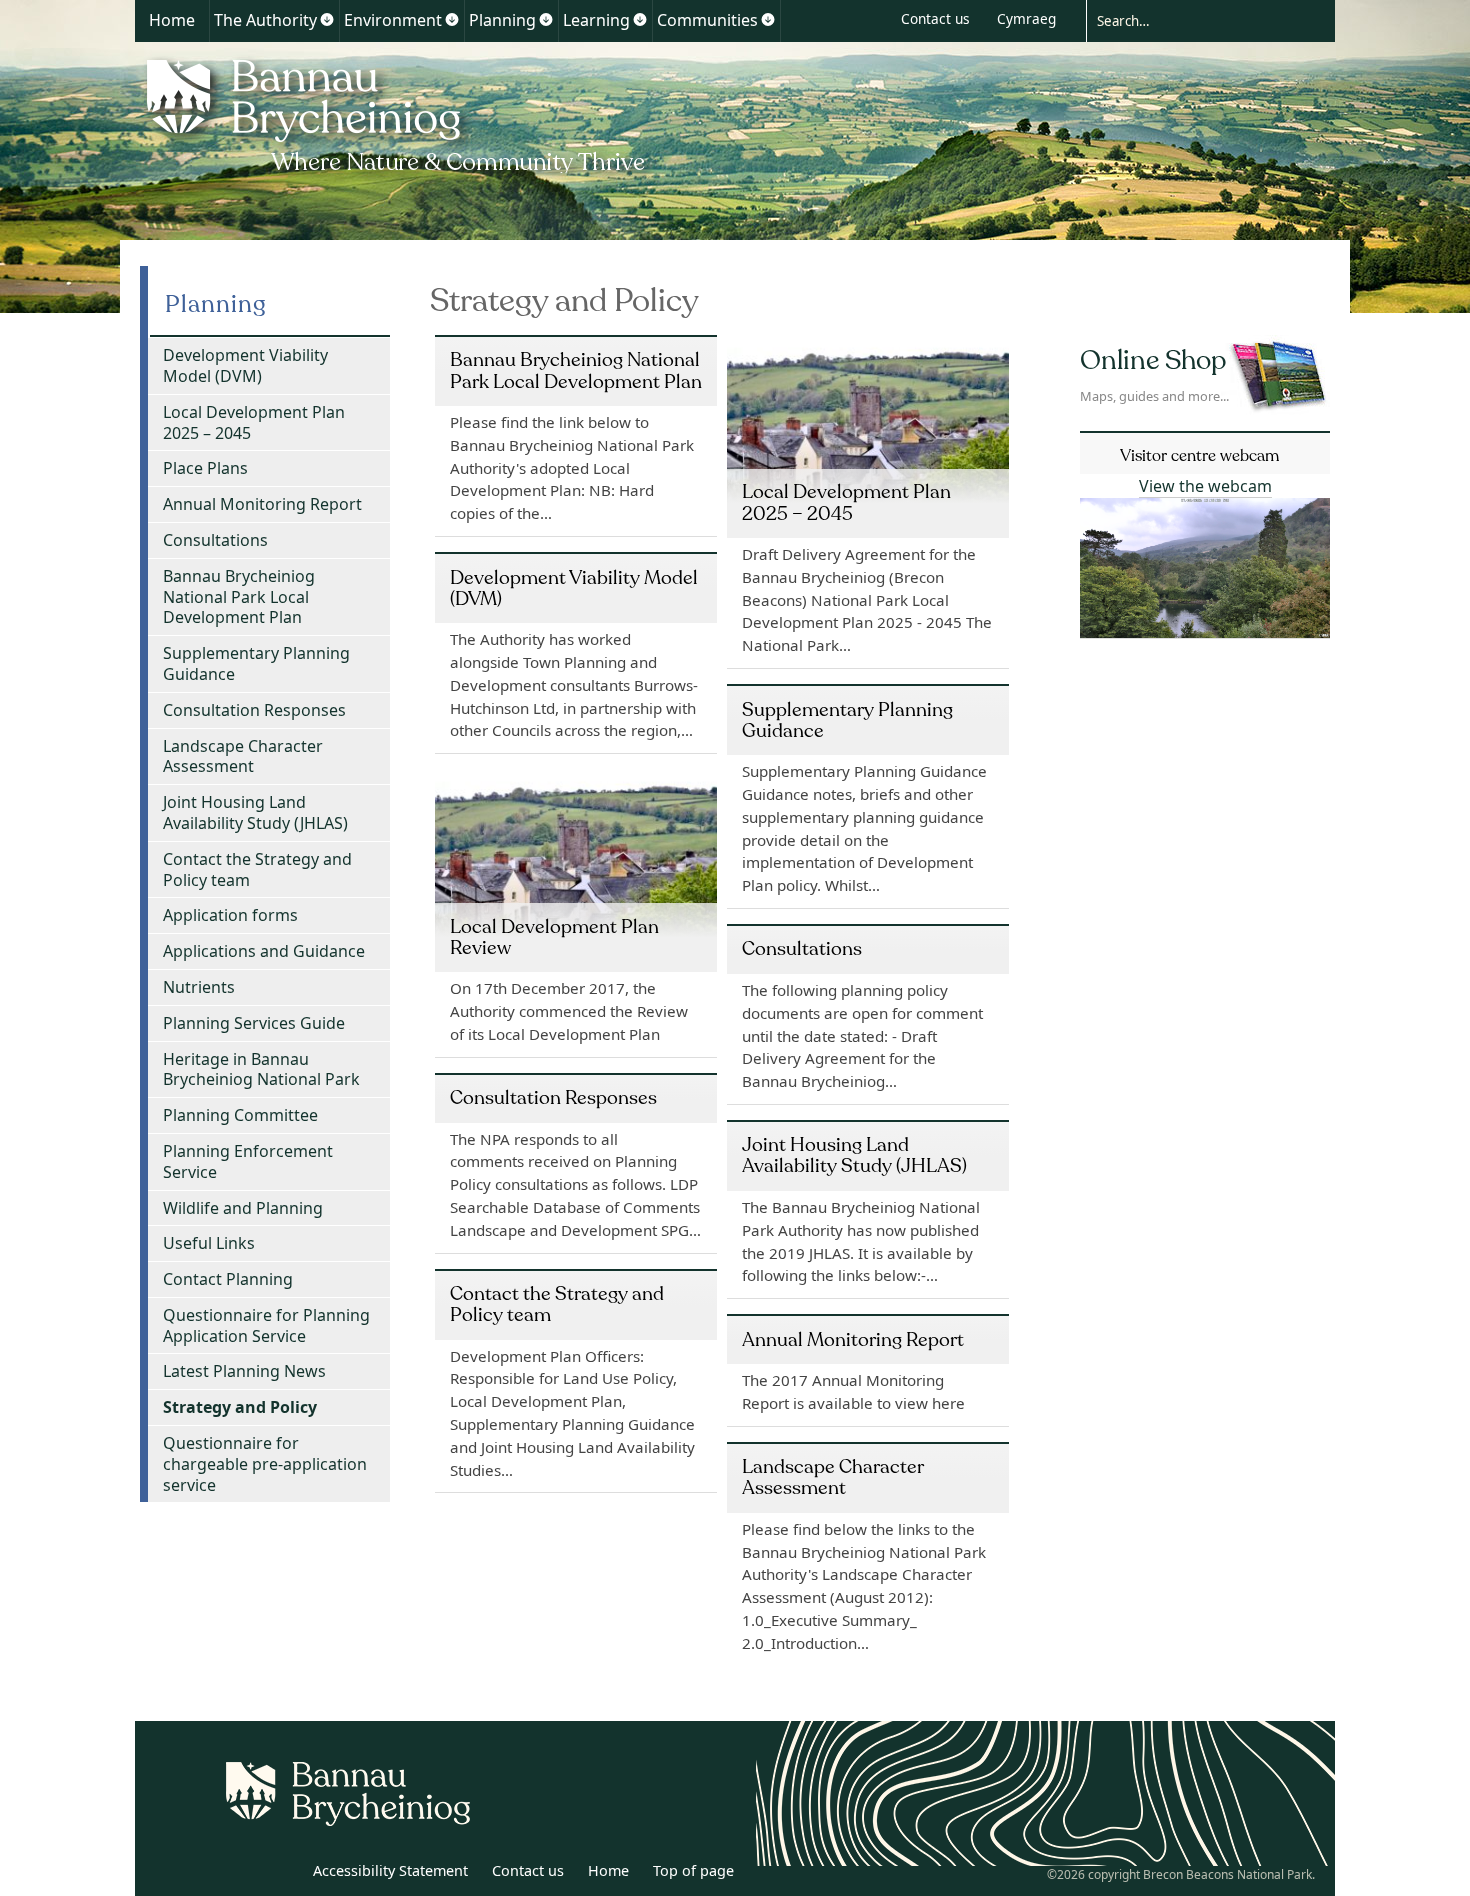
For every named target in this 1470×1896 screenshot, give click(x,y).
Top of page (693, 1870)
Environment (393, 20)
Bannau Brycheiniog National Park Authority (397, 113)
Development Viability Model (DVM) (245, 365)
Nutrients (199, 987)
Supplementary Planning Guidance (256, 663)
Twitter (238, 1874)
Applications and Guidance (264, 951)
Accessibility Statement (390, 1870)
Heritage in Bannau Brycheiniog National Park (261, 1069)
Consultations (215, 540)
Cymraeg (1026, 18)
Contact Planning (228, 1279)
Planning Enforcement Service (248, 1161)
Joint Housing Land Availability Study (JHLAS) (255, 812)
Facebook (282, 1874)
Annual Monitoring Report (262, 504)
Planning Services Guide (254, 1023)
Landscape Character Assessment (243, 756)
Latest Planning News (244, 1371)
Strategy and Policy (240, 1407)
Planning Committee (240, 1115)
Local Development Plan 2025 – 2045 (254, 422)
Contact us (935, 18)
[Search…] (1195, 20)
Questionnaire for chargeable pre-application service (265, 1464)
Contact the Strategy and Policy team (257, 869)
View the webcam (1205, 486)
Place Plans (205, 468)
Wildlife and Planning (243, 1208)
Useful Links (209, 1243)
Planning (502, 20)
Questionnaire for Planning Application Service (266, 1325)
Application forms (230, 915)
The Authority (265, 20)
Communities (707, 20)
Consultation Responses (254, 710)
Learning (596, 20)
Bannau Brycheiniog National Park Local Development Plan (239, 597)
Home (172, 20)
